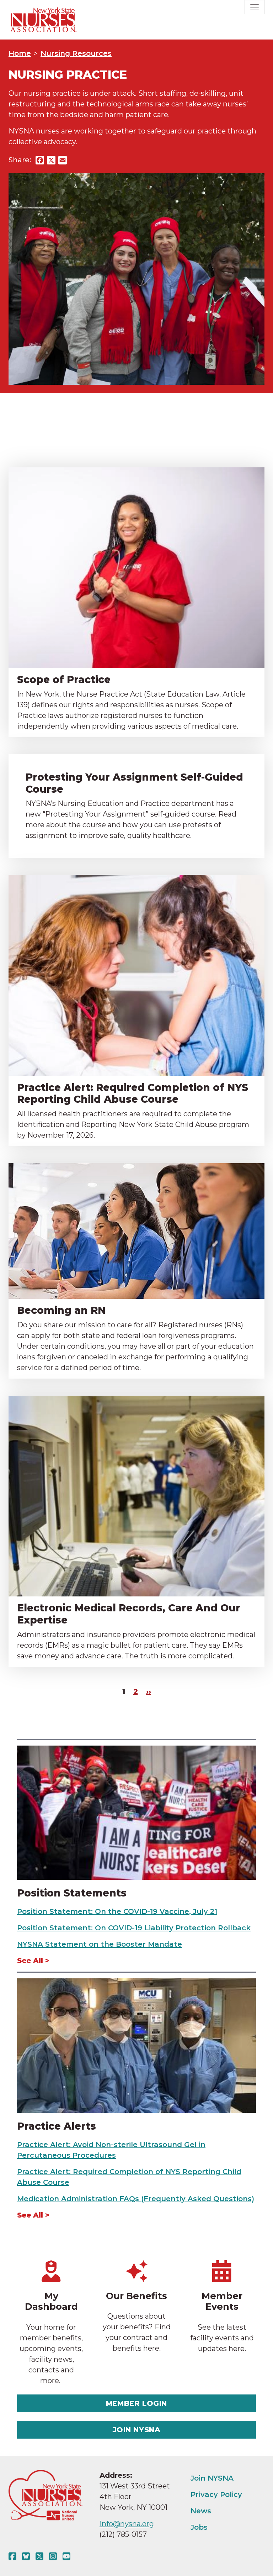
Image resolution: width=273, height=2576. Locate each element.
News (201, 2511)
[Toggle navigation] (255, 7)
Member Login (136, 2403)
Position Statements (72, 1893)
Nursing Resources (76, 53)
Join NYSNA (137, 2430)
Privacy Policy (216, 2494)
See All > (33, 1961)
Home (20, 53)
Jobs (199, 2527)
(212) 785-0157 (123, 2534)
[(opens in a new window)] (14, 2556)
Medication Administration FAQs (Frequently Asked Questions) (136, 2199)
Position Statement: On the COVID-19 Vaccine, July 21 (117, 1911)
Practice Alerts (57, 2126)
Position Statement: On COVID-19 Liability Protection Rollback (134, 1928)
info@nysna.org (127, 2524)
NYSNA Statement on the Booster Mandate (100, 1944)
